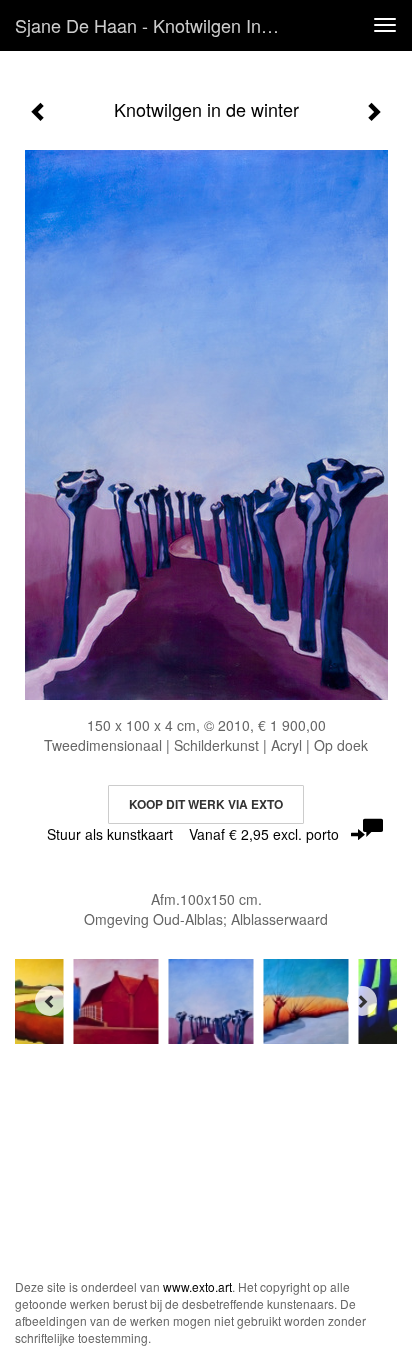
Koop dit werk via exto (206, 804)
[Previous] (50, 1001)
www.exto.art (197, 1286)
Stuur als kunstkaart (193, 834)
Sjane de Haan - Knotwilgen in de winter (157, 25)
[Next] (362, 1001)
